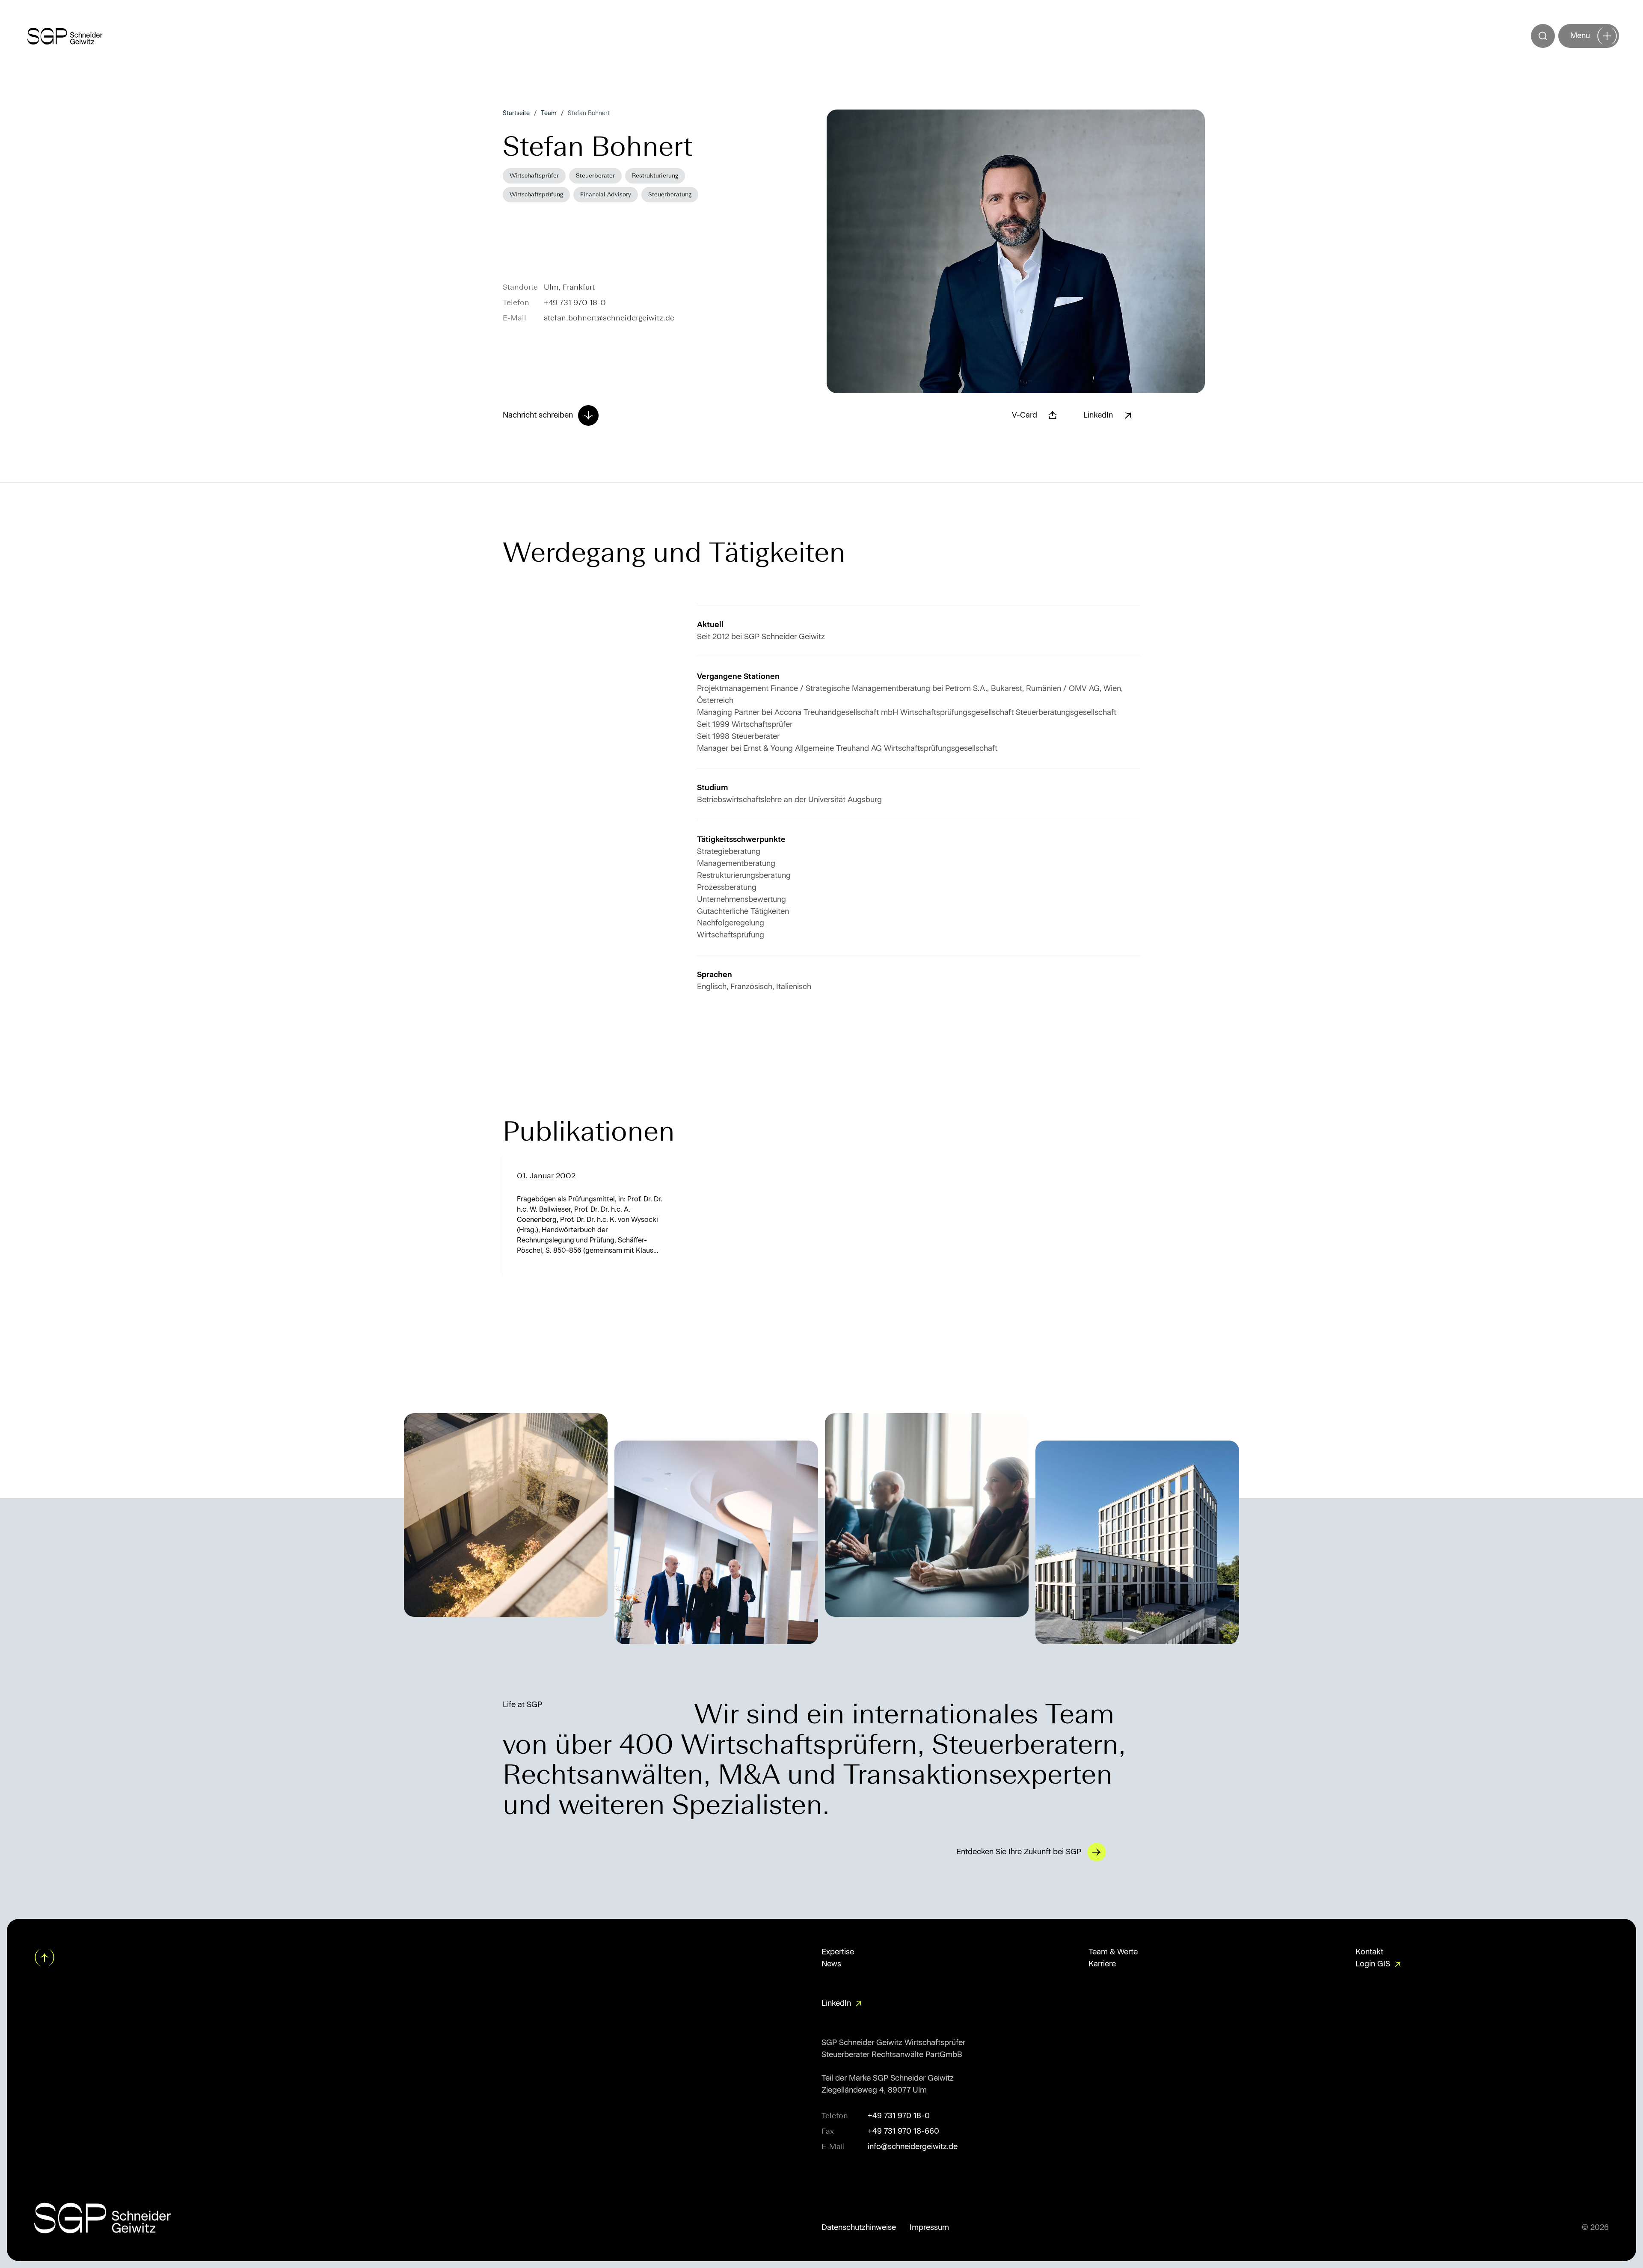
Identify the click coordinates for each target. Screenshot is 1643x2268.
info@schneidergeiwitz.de (913, 2146)
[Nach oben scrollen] (45, 1957)
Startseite (516, 113)
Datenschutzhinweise (859, 2227)
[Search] (1543, 36)
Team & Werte (1113, 1952)
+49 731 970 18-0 (575, 302)
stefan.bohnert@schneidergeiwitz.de (609, 318)
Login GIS (1373, 1964)
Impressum (929, 2227)
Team (549, 113)
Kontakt (1369, 1952)
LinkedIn (836, 2003)
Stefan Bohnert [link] (589, 113)
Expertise (838, 1952)
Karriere (1102, 1964)
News (831, 1964)
